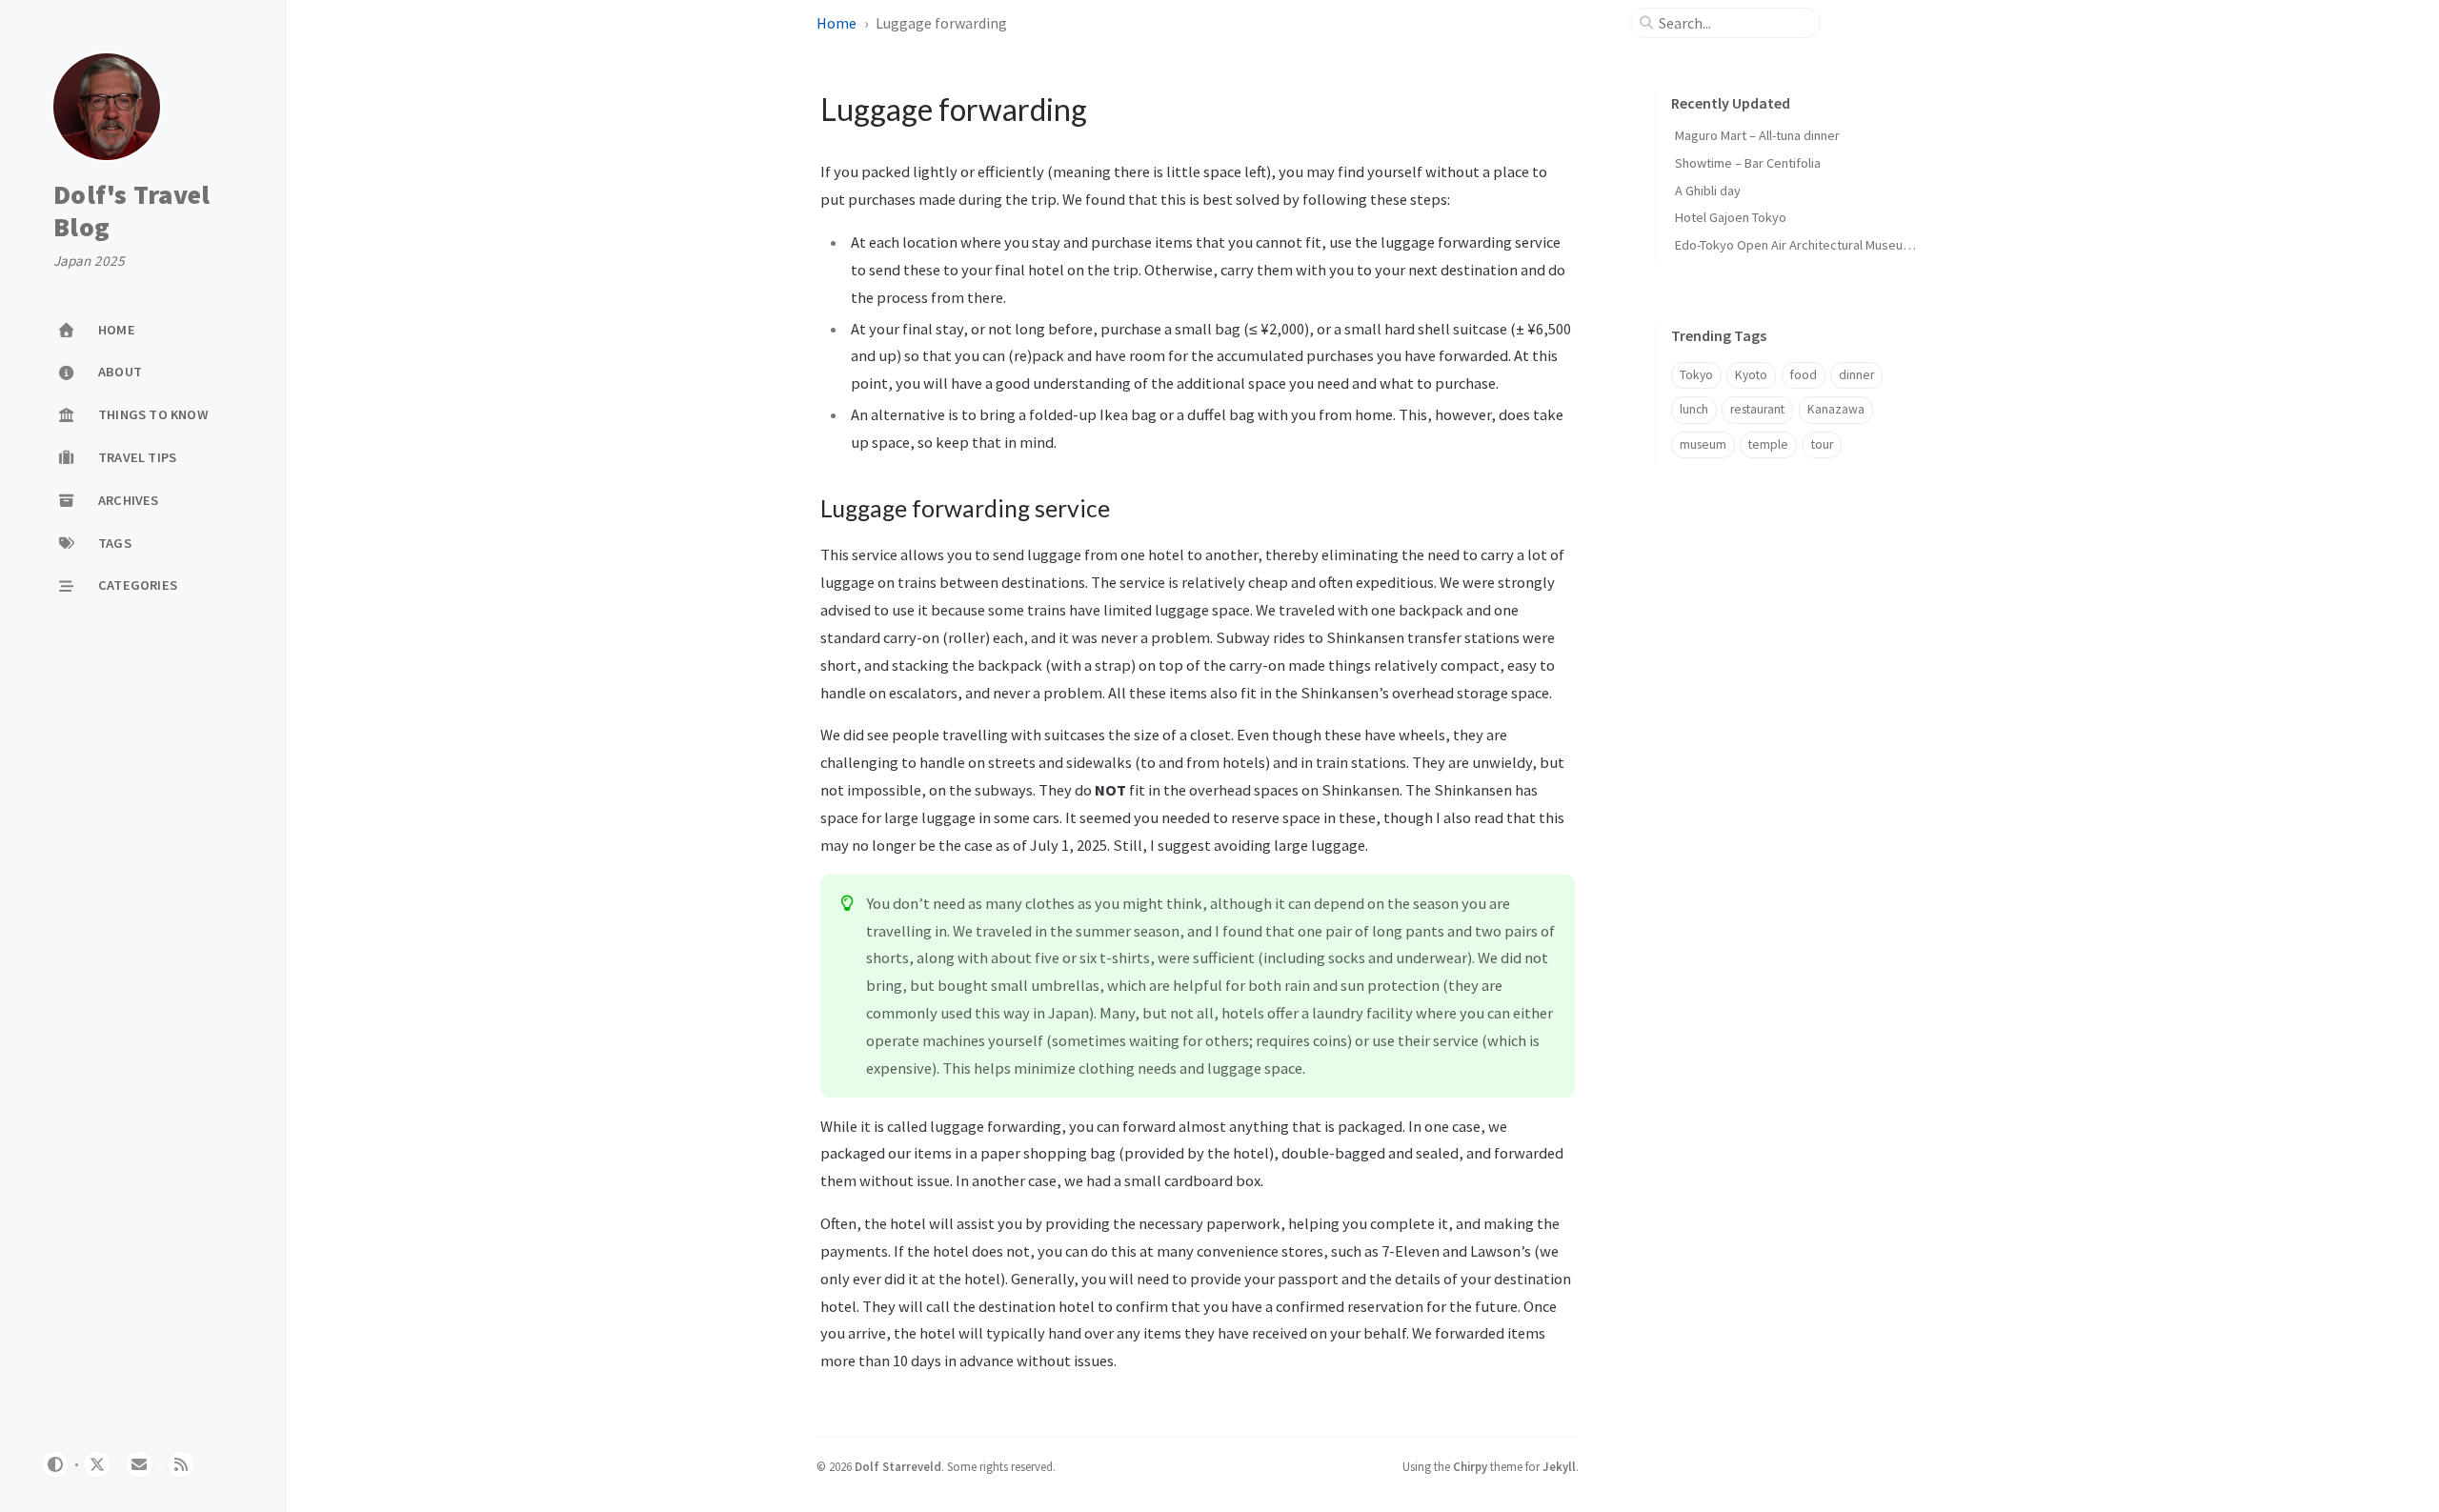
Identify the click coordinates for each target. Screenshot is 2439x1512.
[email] (139, 1464)
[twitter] (97, 1464)
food (1804, 375)
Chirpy (1470, 1466)
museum (1703, 444)
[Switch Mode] (55, 1464)
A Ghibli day (1708, 191)
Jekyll (1559, 1466)
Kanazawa (1836, 409)
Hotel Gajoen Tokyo (1731, 217)
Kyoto (1751, 375)
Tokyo (1696, 375)
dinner (1856, 375)
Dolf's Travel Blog (131, 211)
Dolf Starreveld (898, 1466)
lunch (1694, 409)
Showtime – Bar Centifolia (1748, 163)
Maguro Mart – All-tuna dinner (1757, 135)
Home (837, 23)
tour (1822, 444)
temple (1768, 444)
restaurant (1757, 409)
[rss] (181, 1464)
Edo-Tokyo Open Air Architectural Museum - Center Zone (1834, 245)
